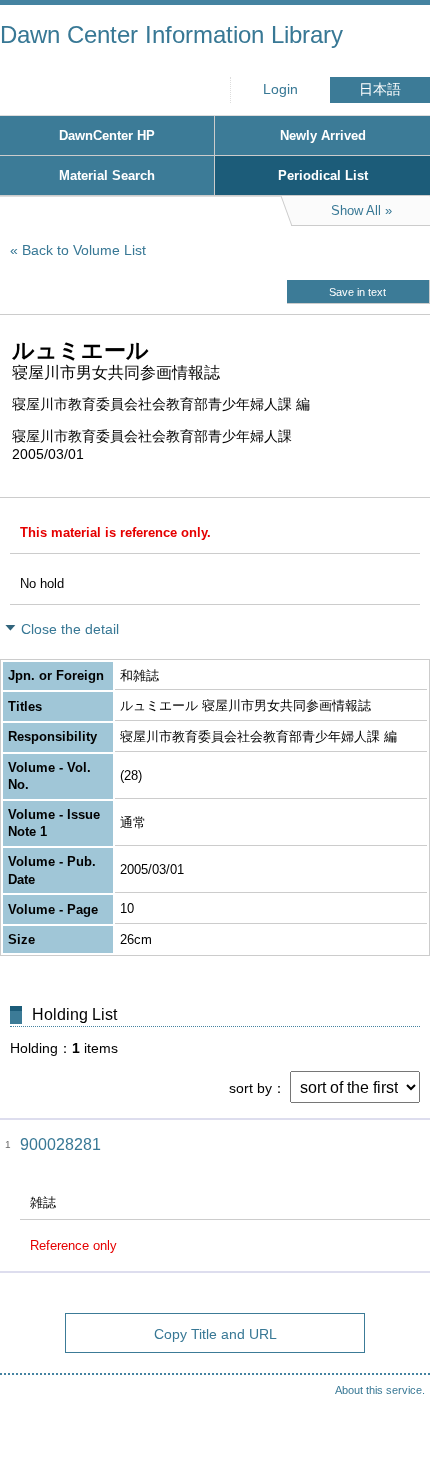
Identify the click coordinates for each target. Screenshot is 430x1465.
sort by (250, 1088)
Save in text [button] (357, 292)
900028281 (60, 1144)
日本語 (380, 89)
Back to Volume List (84, 250)
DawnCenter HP (107, 135)
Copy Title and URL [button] (215, 1334)
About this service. (380, 1390)
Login (280, 89)
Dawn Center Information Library (171, 34)
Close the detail (70, 629)
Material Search (107, 175)
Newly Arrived (323, 135)
